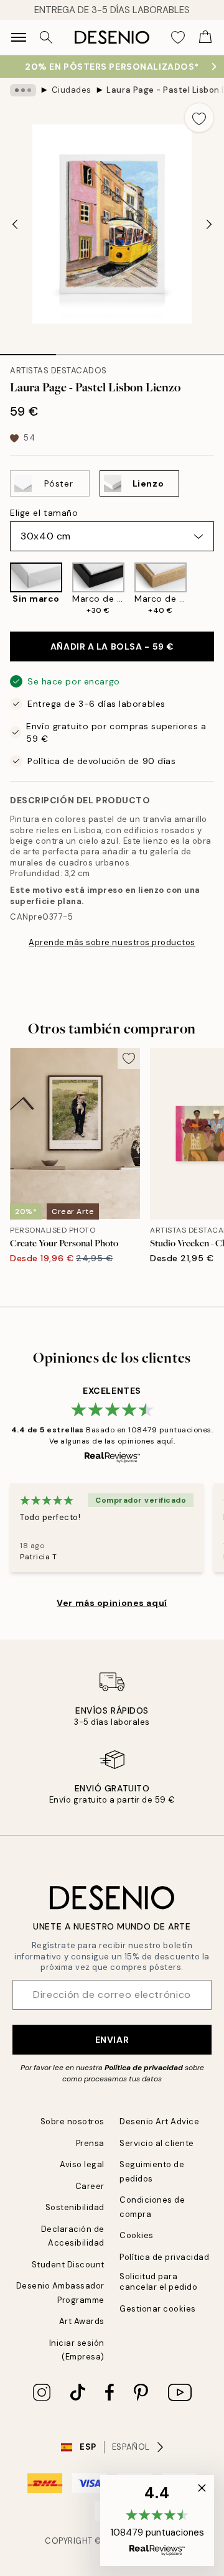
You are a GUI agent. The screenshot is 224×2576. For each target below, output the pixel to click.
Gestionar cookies (158, 2309)
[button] (157, 2521)
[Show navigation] (19, 37)
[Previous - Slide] (15, 224)
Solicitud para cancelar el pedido (158, 2282)
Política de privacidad (144, 2068)
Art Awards (82, 2321)
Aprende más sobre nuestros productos (112, 942)
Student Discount (68, 2265)
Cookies (137, 2235)
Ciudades (72, 90)
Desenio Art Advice (159, 2121)
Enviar (112, 2040)
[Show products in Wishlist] (178, 37)
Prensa (90, 2143)
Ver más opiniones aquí (112, 1603)
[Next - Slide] (209, 224)
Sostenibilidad (75, 2207)
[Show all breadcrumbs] (23, 90)
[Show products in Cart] (205, 37)
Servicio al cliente (157, 2143)
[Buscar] (46, 37)
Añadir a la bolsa (112, 646)
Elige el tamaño (44, 513)
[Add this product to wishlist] (199, 118)
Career (90, 2186)
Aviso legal (82, 2164)
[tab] (28, 350)
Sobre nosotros (72, 2121)
